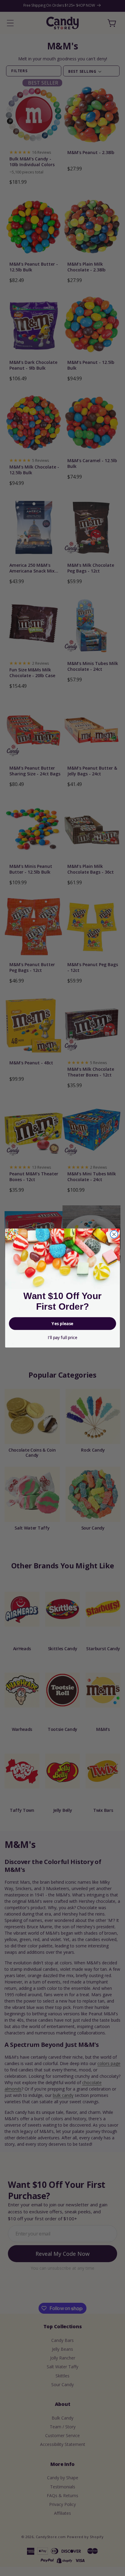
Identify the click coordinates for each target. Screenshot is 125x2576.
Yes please (62, 1324)
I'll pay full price (62, 1338)
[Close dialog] (114, 1234)
